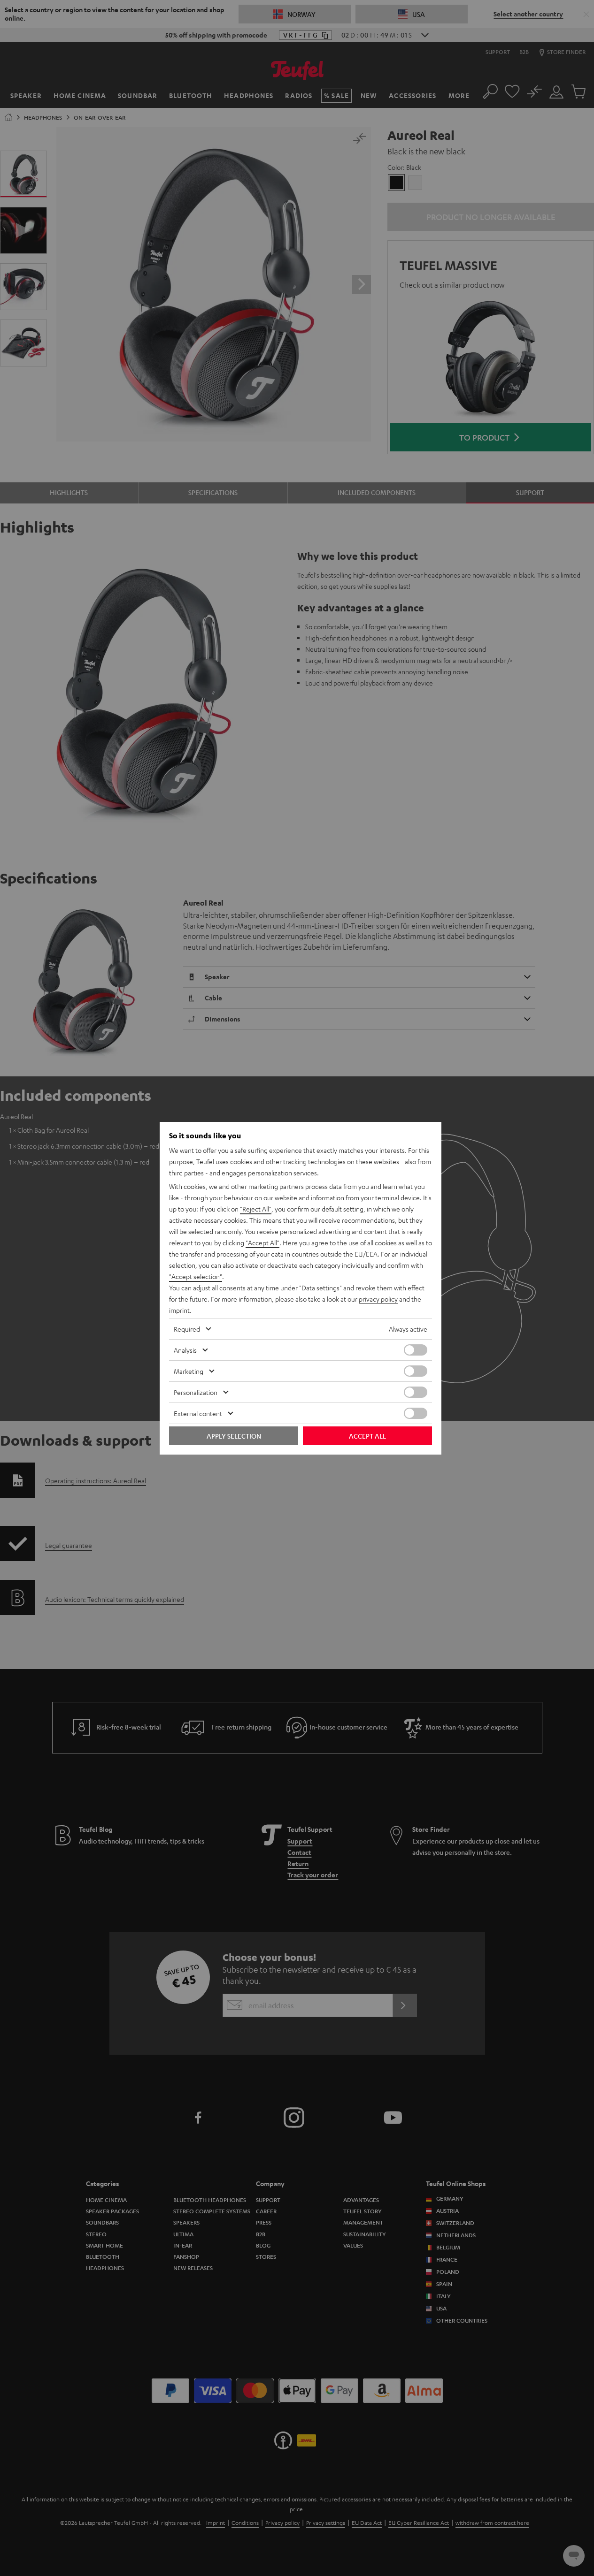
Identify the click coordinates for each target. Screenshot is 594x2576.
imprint (179, 1310)
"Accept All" (262, 1242)
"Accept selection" (196, 1276)
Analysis (185, 1350)
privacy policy (378, 1299)
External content (198, 1413)
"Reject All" (256, 1209)
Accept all (367, 1436)
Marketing (189, 1371)
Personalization (196, 1392)
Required (187, 1329)
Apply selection (234, 1436)
